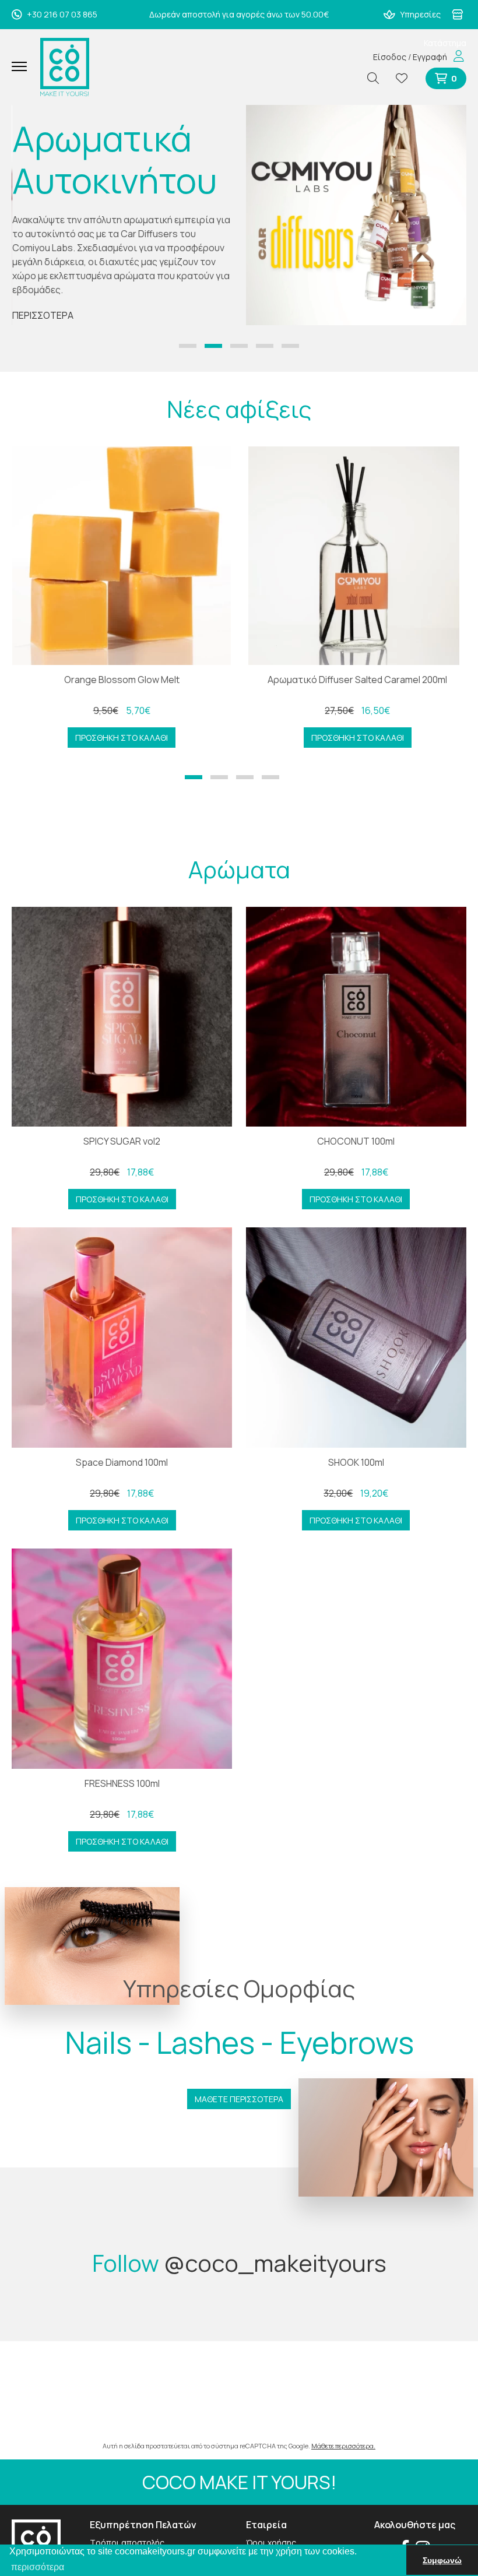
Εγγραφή (430, 57)
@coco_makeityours (275, 2263)
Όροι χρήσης (271, 2542)
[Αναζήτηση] (378, 78)
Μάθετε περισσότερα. (343, 2446)
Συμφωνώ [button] (442, 2560)
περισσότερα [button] (38, 2567)
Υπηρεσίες (419, 14)
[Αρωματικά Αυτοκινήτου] (356, 215)
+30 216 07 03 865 (61, 14)
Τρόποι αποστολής (127, 2542)
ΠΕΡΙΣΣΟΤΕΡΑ (43, 315)
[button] (188, 346)
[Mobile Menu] (24, 67)
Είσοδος (390, 57)
